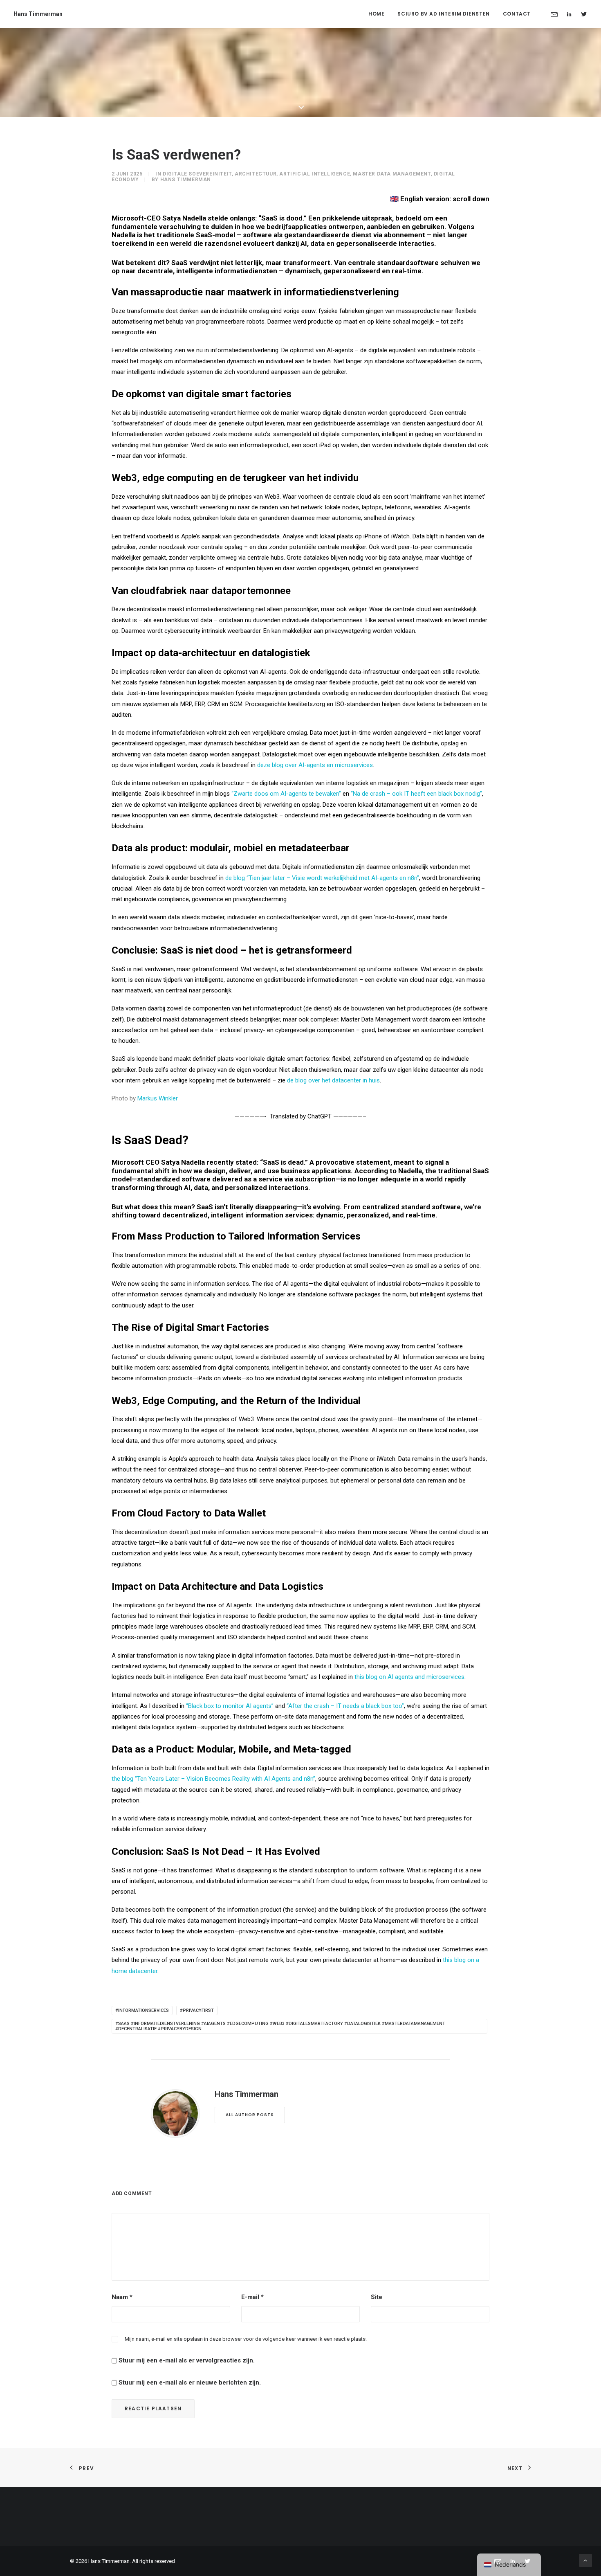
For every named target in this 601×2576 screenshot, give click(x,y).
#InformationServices (142, 2010)
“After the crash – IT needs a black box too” (345, 1706)
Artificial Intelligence (315, 174)
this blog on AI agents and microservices (409, 1677)
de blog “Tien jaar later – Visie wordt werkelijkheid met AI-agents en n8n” (322, 878)
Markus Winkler (158, 1098)
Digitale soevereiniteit (197, 174)
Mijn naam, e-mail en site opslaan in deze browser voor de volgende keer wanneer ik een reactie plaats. (246, 2339)
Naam (122, 2297)
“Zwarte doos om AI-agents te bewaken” (286, 794)
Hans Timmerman (186, 180)
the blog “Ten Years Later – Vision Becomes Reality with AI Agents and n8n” (213, 1779)
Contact (517, 14)
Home (376, 14)
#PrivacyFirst (197, 2010)
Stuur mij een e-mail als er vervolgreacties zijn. (187, 2360)
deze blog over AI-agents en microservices (315, 765)
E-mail (252, 2297)
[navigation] (509, 2565)
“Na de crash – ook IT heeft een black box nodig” (416, 794)
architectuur (256, 174)
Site (377, 2297)
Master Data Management (392, 174)
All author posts (250, 2115)
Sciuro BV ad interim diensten (443, 14)
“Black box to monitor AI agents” (230, 1706)
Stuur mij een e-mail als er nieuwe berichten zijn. (190, 2383)
